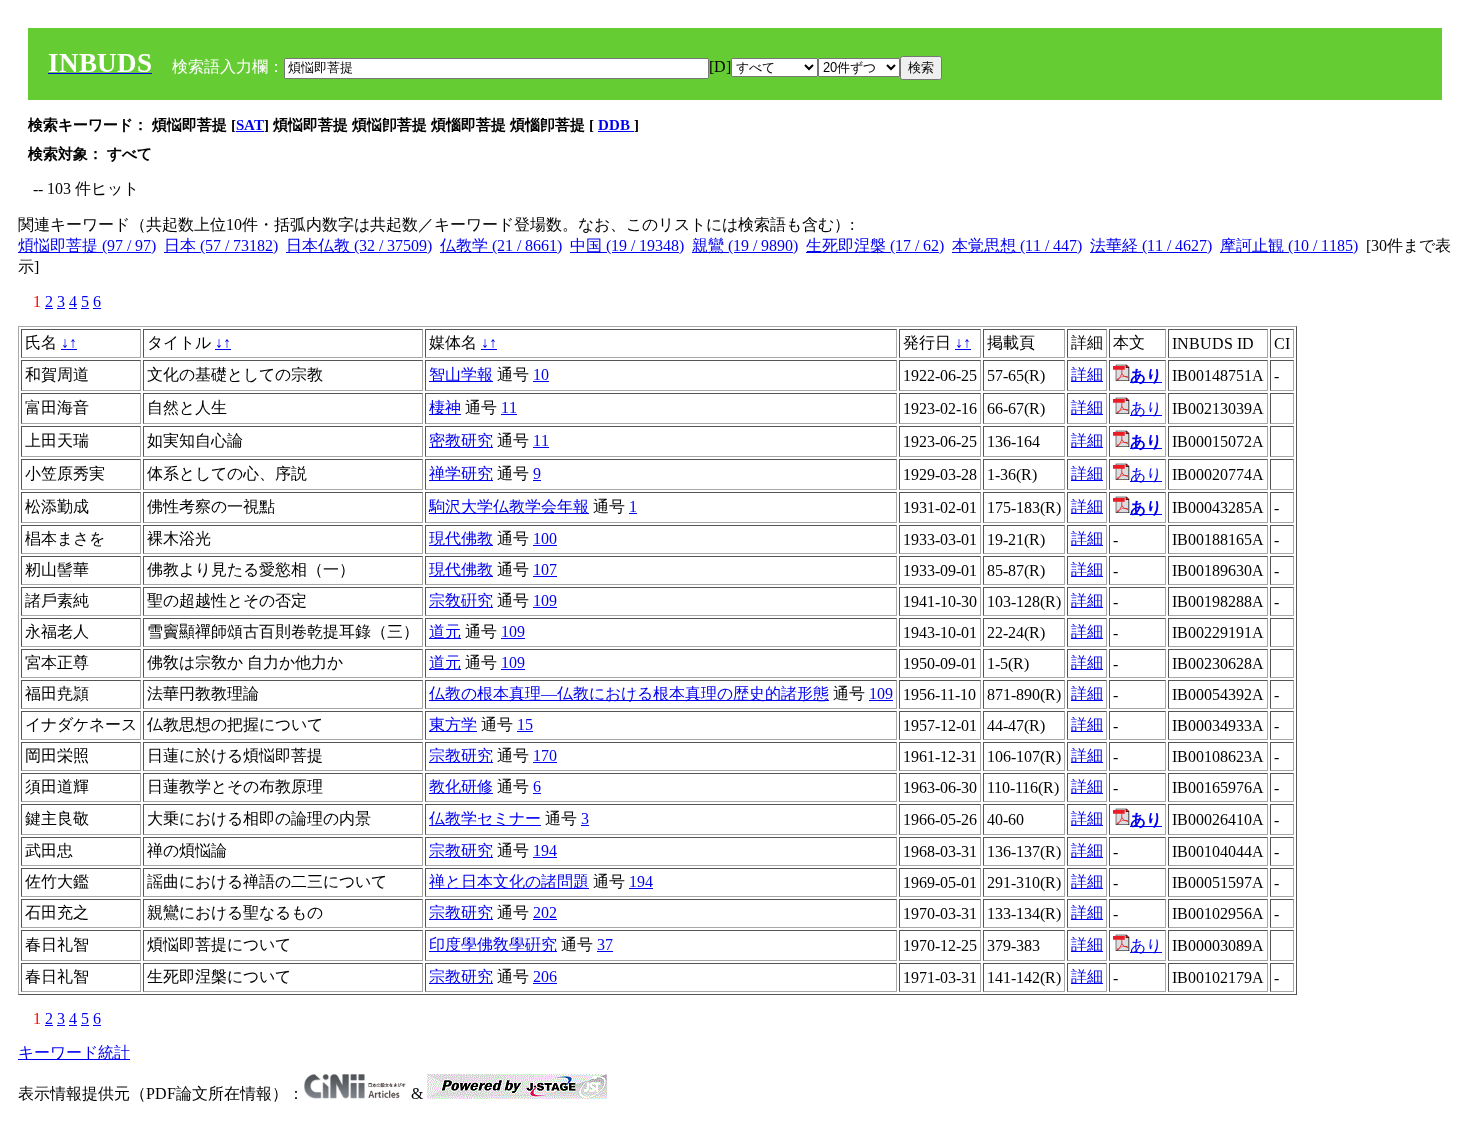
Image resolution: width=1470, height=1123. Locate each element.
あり (1146, 408)
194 (545, 850)
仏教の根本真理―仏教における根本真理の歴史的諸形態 (629, 693)
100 (545, 538)
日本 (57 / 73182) (221, 245)
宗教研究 (461, 755)
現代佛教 (461, 538)
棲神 (445, 407)
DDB (616, 125)
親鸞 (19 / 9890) (745, 245)
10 (541, 374)
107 (545, 569)
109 (545, 600)
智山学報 (461, 374)
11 (509, 407)
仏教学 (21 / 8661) (501, 245)
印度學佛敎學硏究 (493, 944)
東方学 (453, 724)
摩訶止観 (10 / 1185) (1289, 245)
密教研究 (461, 440)
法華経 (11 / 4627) (1151, 245)
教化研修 (461, 786)
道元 (445, 631)
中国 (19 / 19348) (627, 245)
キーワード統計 (74, 1052)
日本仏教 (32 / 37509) (359, 245)
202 (545, 912)
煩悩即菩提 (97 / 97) (87, 245)
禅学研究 (461, 473)
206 (545, 976)
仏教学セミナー (485, 818)
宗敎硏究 (461, 600)
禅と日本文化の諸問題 (509, 881)
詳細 (1087, 374)
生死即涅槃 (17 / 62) (875, 245)
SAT (250, 125)
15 (525, 724)
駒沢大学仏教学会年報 (509, 506)
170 (545, 755)
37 (605, 944)
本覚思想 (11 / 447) (1017, 245)
